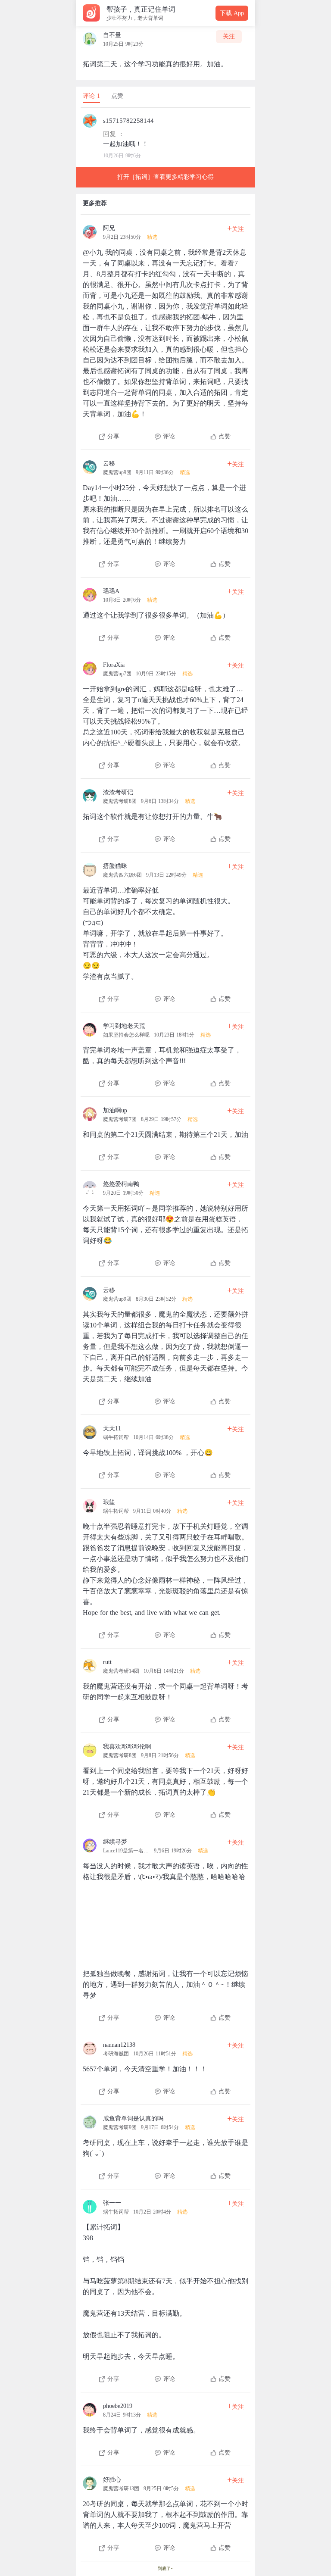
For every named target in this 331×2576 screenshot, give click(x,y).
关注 (229, 36)
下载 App (232, 13)
